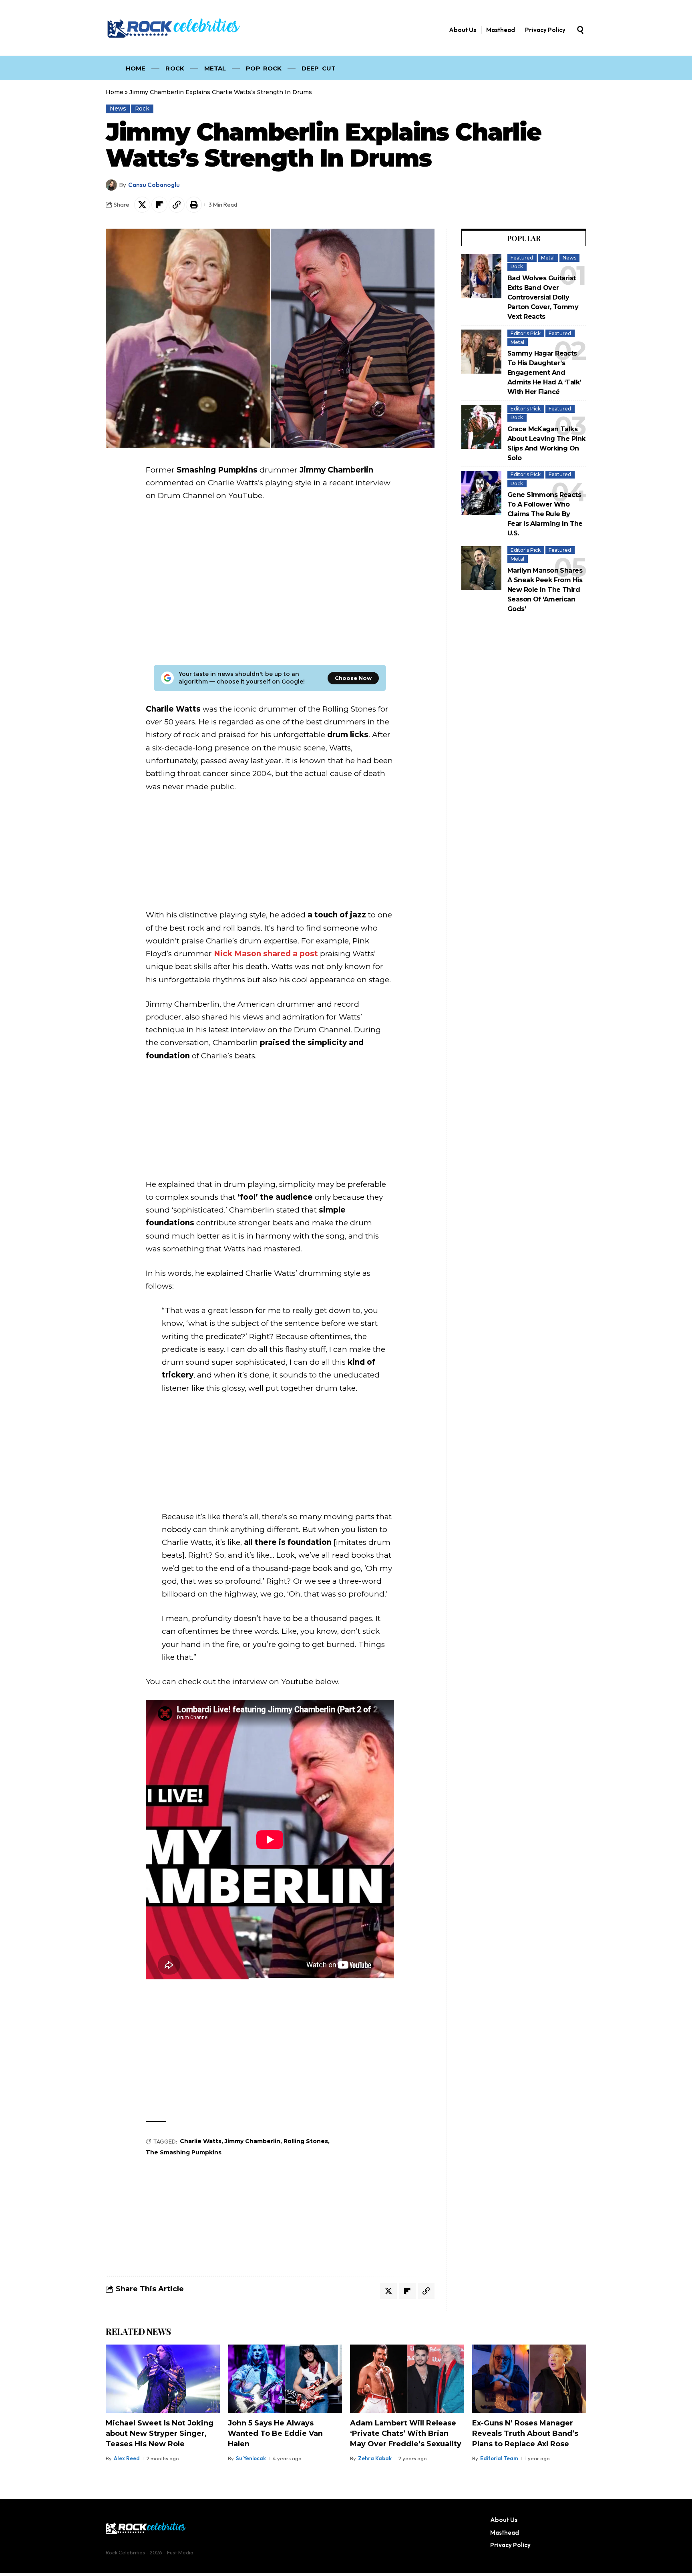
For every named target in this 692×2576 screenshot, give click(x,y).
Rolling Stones (306, 2141)
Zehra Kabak (375, 2458)
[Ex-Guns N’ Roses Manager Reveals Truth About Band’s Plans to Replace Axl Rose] (529, 2379)
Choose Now (353, 678)
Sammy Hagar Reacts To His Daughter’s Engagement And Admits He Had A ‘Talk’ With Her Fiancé (544, 373)
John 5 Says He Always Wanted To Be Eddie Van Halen (275, 2433)
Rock (142, 109)
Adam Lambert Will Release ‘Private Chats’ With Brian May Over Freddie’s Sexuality (406, 2433)
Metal (548, 258)
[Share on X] (142, 205)
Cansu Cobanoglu (154, 185)
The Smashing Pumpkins (184, 2152)
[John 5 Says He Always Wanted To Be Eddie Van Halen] (285, 2379)
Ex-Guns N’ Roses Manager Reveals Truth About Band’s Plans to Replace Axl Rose (525, 2433)
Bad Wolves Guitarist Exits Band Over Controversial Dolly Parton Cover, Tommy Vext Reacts (543, 297)
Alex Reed (127, 2458)
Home (115, 92)
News (118, 109)
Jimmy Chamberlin (252, 2141)
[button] (580, 30)
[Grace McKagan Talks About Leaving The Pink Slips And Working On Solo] (481, 427)
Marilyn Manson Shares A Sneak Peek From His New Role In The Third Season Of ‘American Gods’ (545, 590)
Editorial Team (499, 2458)
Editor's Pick (526, 333)
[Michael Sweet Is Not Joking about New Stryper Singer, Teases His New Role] (163, 2379)
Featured (522, 258)
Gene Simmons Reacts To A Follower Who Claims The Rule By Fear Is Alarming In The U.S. (545, 514)
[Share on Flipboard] (159, 205)
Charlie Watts (201, 2141)
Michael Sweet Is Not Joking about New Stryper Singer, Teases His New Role (160, 2433)
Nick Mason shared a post (266, 954)
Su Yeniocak (251, 2458)
